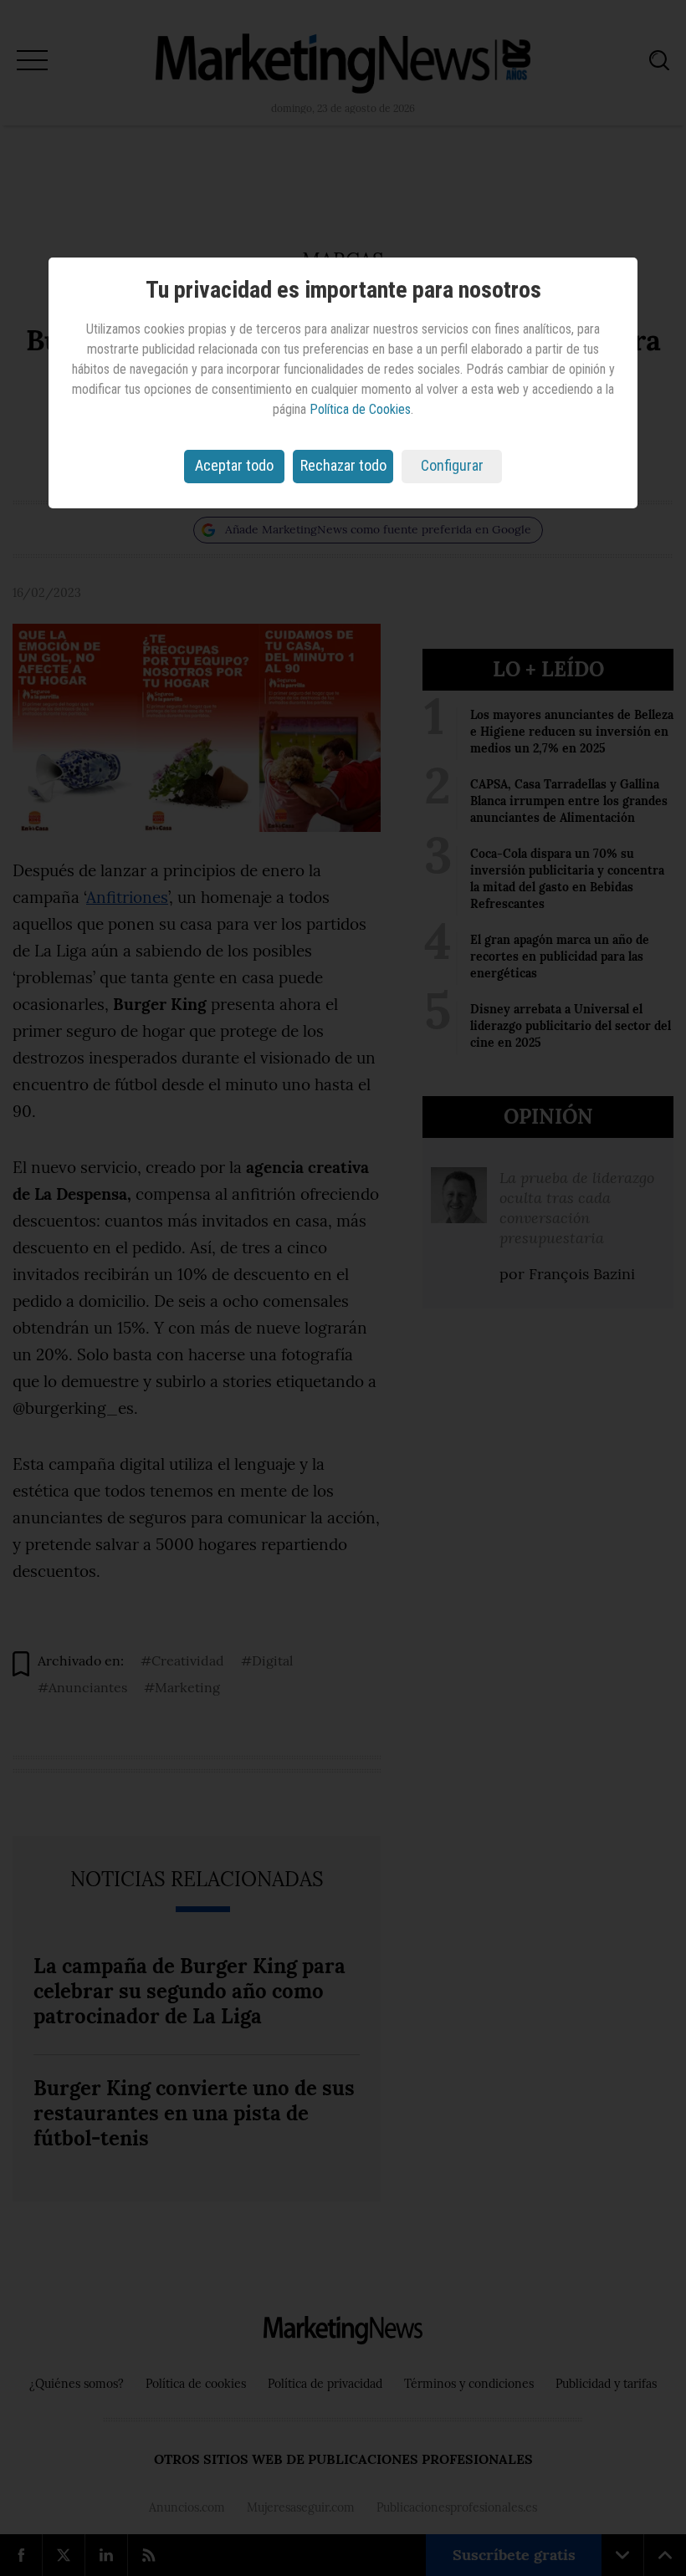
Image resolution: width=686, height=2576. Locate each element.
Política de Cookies (360, 409)
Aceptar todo (234, 465)
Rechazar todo (343, 465)
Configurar (452, 465)
